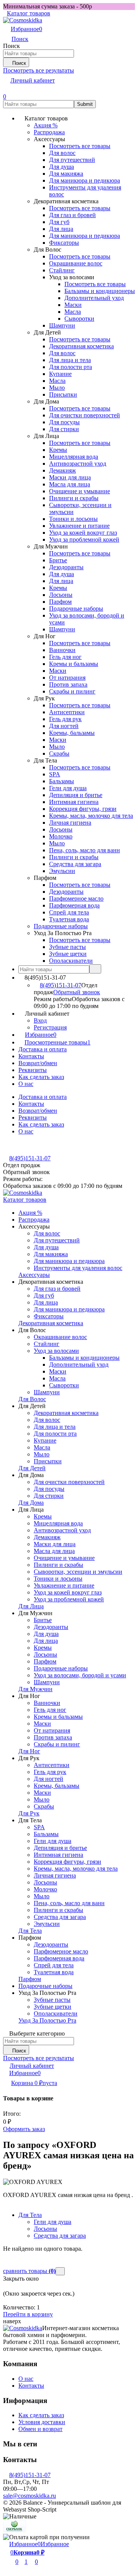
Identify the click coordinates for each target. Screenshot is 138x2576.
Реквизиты (33, 1070)
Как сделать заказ (41, 1077)
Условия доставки (42, 2422)
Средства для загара (60, 2236)
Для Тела (30, 2215)
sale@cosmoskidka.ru (30, 2496)
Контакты (31, 1056)
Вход (40, 1020)
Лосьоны (45, 2229)
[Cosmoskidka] (23, 2328)
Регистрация (50, 1027)
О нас (26, 1084)
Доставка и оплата (43, 1049)
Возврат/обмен (38, 1063)
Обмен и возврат (40, 2429)
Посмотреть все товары (80, 146)
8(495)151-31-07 (61, 985)
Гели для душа (53, 2222)
